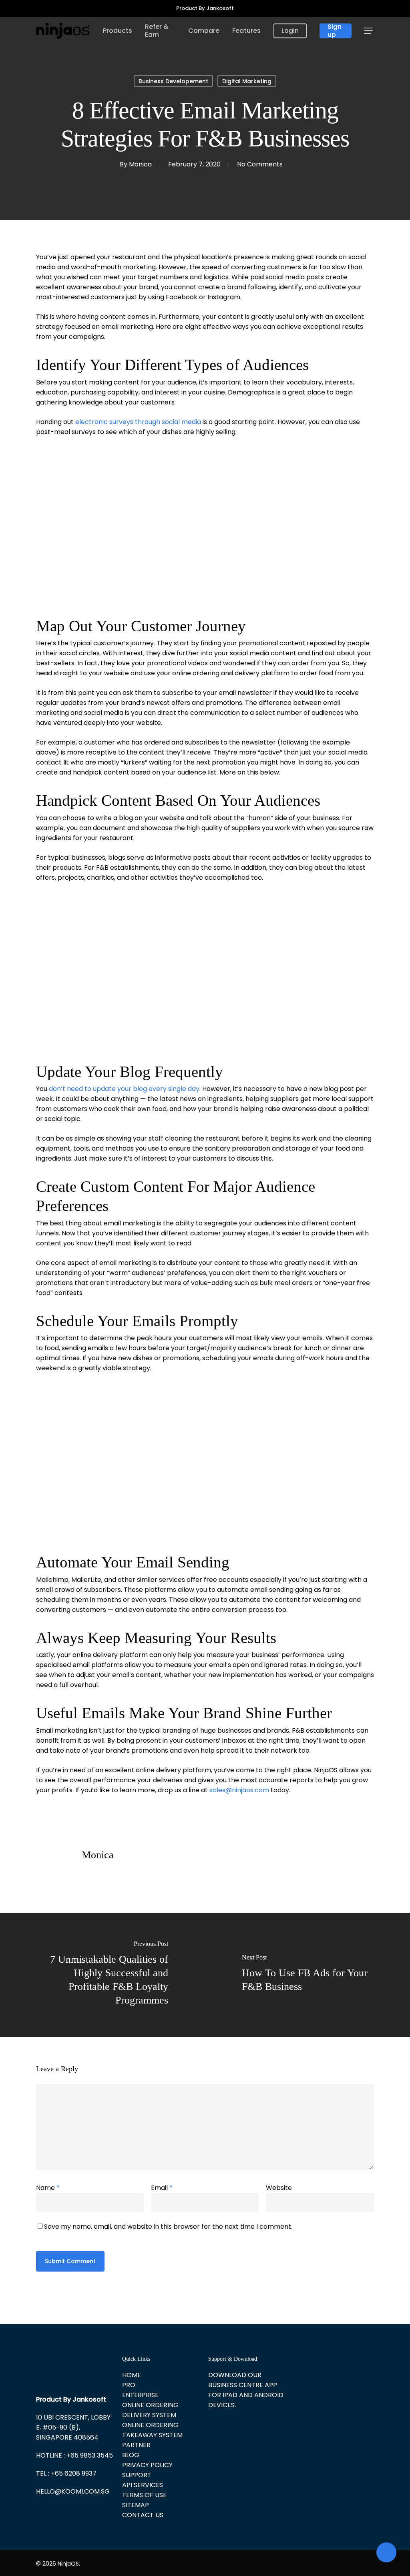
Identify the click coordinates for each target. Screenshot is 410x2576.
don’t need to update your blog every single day (124, 1089)
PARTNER (136, 2445)
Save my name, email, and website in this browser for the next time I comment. (168, 2227)
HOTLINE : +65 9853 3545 (74, 2455)
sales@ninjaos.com (239, 1790)
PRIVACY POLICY (147, 2465)
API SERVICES (143, 2485)
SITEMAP (136, 2505)
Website (279, 2188)
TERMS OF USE (144, 2495)
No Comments (260, 164)
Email (162, 2188)
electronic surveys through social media (138, 422)
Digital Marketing (247, 81)
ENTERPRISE (140, 2395)
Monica (140, 164)
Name (48, 2188)
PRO (129, 2385)
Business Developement (173, 81)
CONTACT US (143, 2515)
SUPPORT (137, 2475)
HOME (132, 2375)
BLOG (131, 2455)
